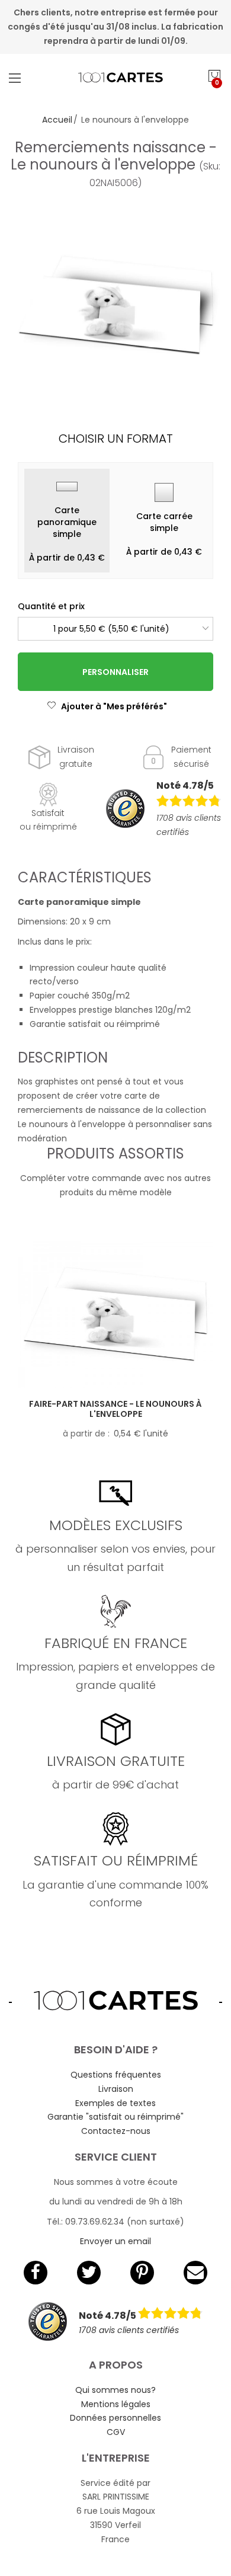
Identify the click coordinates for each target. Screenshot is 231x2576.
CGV (116, 2432)
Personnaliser (115, 672)
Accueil (57, 120)
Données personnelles (115, 2418)
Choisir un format (116, 439)
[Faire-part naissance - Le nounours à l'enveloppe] (115, 1315)
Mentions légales (116, 2404)
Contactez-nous (116, 2131)
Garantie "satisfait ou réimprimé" (115, 2117)
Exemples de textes (115, 2103)
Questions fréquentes (116, 2075)
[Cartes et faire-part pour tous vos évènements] (116, 78)
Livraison (116, 2089)
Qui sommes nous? (115, 2390)
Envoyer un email (115, 2241)
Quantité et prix (51, 606)
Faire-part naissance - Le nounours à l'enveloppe (115, 1409)
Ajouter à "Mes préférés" (114, 706)
